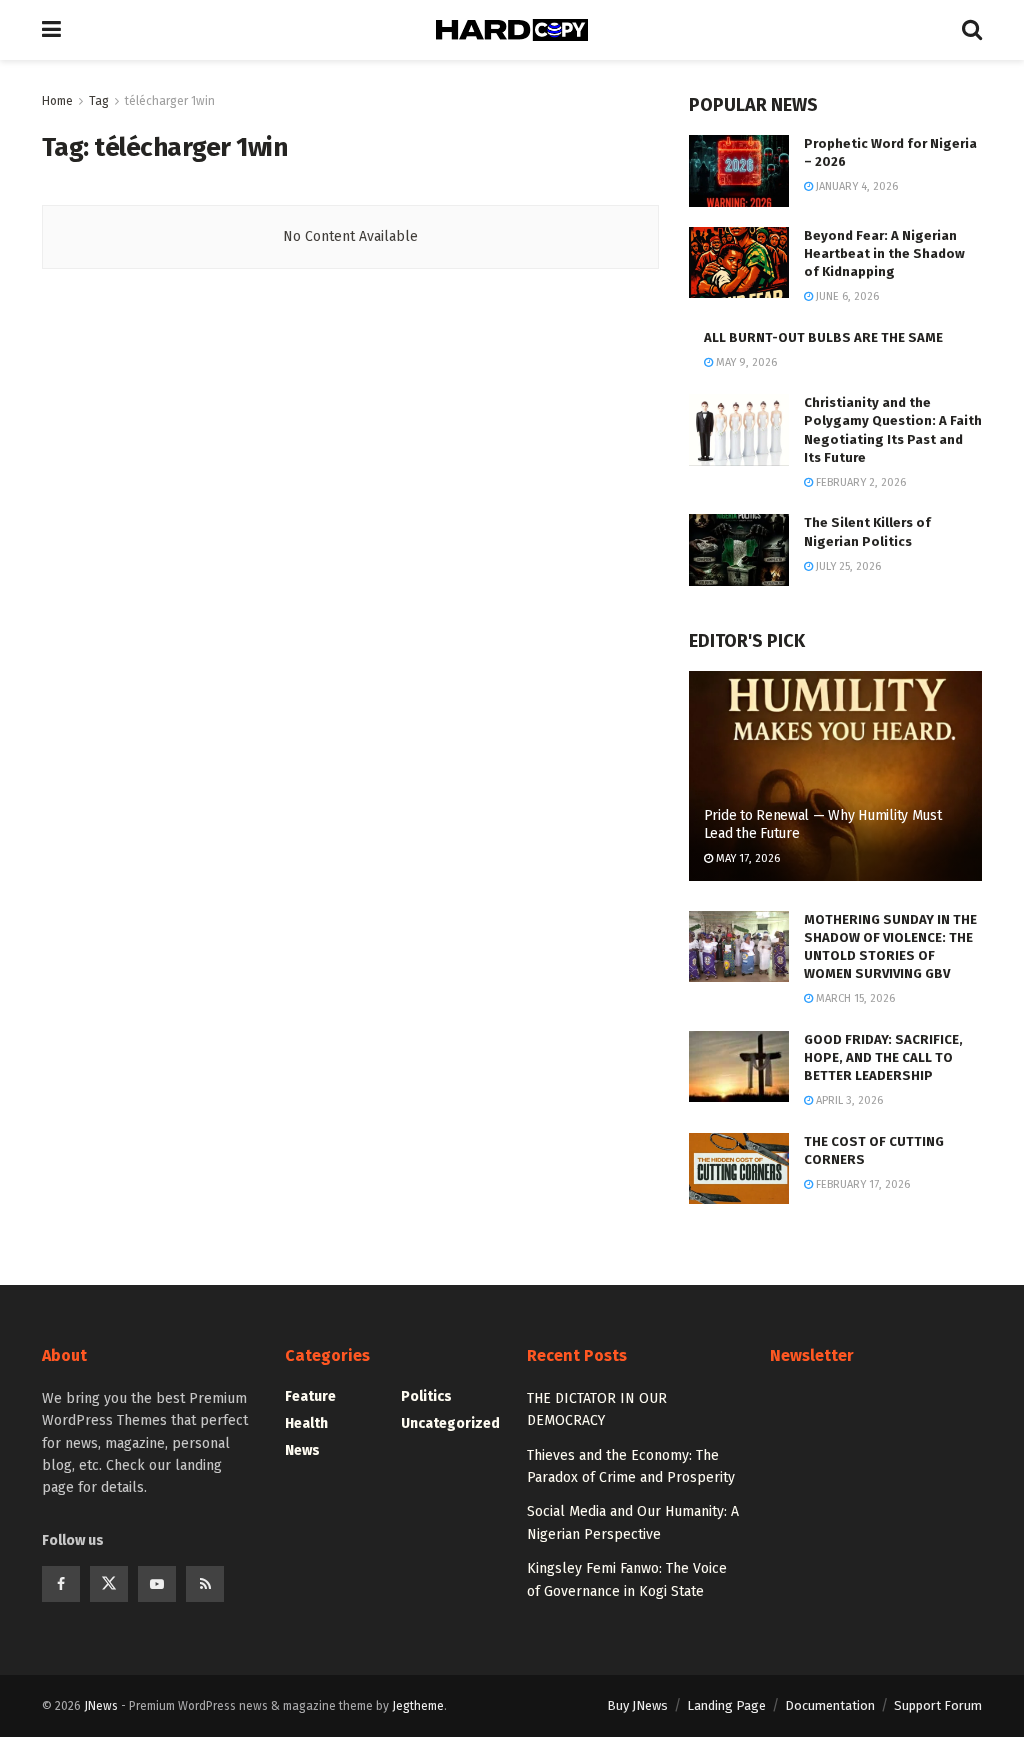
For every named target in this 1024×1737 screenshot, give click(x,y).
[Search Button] (972, 30)
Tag (99, 101)
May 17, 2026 (746, 858)
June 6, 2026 (846, 296)
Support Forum (938, 1705)
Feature (310, 1396)
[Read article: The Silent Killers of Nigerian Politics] (739, 550)
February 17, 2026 (861, 1184)
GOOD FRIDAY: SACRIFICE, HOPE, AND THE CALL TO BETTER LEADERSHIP (883, 1057)
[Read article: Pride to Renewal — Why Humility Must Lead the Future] (835, 776)
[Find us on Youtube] (157, 1584)
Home (57, 101)
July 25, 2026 (847, 566)
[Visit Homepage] (512, 30)
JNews (101, 1706)
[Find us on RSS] (205, 1584)
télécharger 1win (170, 101)
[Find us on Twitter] (109, 1584)
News (302, 1450)
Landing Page (726, 1705)
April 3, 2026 (848, 1100)
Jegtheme (418, 1706)
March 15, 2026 (854, 998)
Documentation (830, 1705)
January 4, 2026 (855, 186)
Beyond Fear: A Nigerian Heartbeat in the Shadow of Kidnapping (884, 253)
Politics (426, 1396)
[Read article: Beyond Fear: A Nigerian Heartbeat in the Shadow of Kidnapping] (739, 263)
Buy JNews (637, 1705)
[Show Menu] (51, 30)
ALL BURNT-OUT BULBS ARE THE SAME (823, 337)
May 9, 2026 (745, 362)
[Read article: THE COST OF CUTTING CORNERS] (739, 1169)
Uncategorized (450, 1423)
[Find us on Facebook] (61, 1584)
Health (306, 1423)
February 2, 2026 (859, 482)
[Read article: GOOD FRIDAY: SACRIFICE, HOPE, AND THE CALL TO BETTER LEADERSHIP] (739, 1067)
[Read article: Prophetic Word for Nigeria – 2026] (739, 171)
